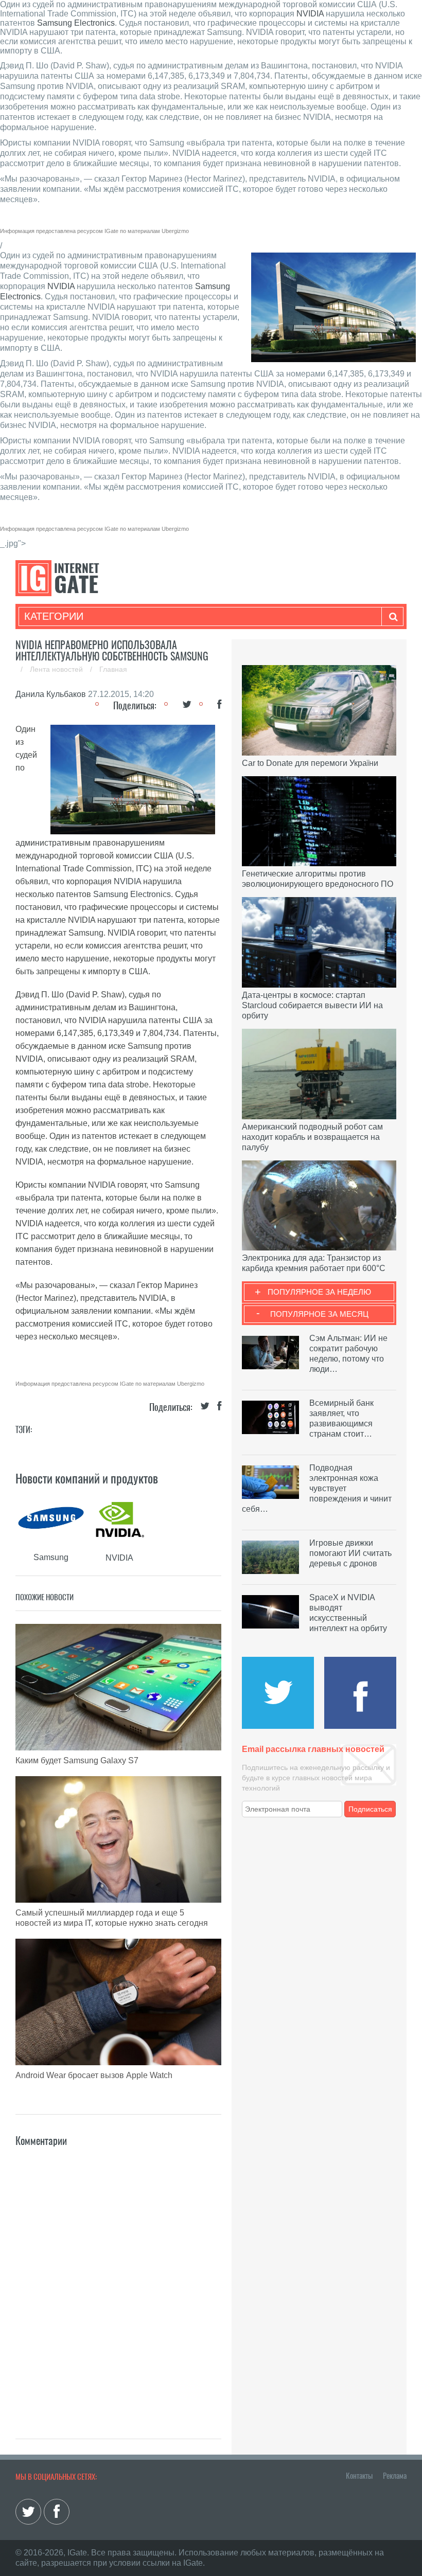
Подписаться (370, 1809)
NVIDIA (310, 14)
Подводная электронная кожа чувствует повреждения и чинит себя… (317, 1488)
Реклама (395, 2476)
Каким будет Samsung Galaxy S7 (77, 1760)
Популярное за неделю (319, 1292)
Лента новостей (57, 669)
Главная (113, 669)
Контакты (359, 2476)
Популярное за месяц (319, 1314)
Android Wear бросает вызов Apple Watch (94, 2075)
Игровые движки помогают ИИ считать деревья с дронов (350, 1553)
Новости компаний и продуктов (87, 1478)
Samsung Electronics (76, 23)
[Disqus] (118, 2278)
